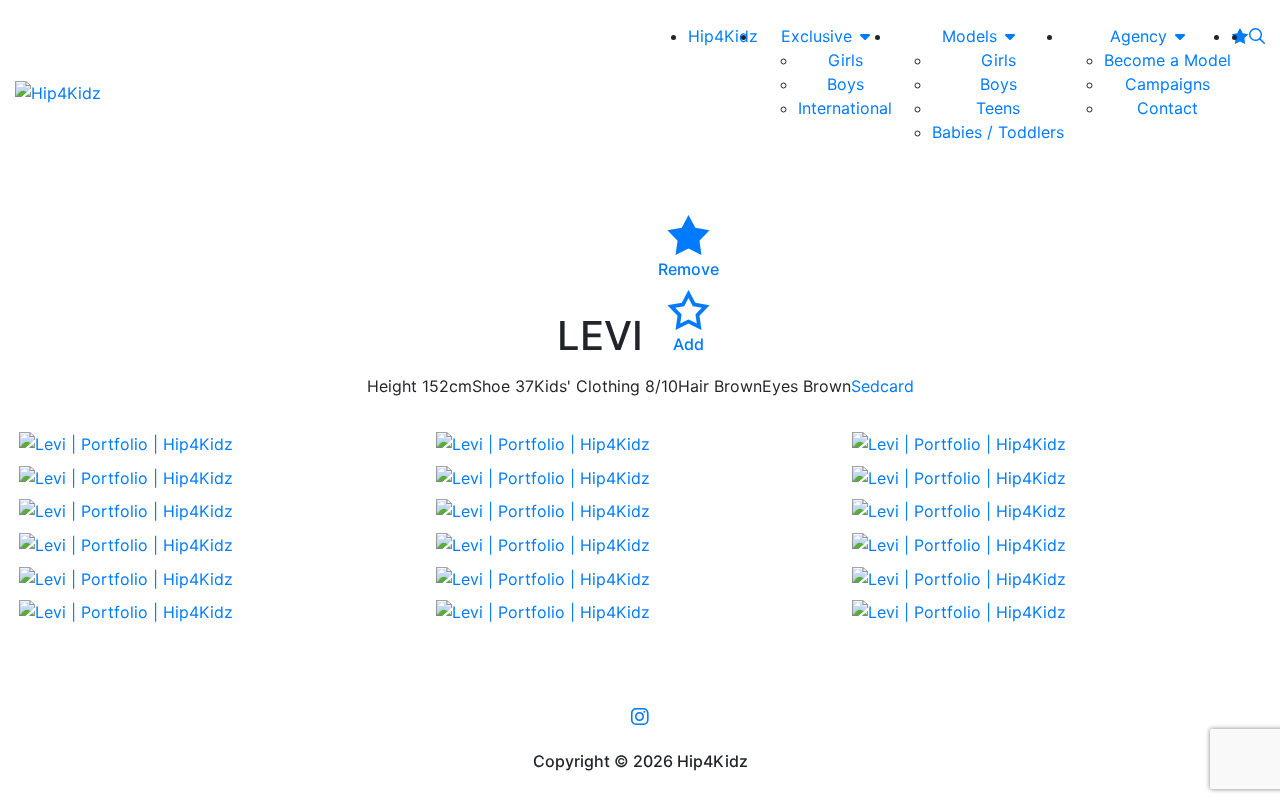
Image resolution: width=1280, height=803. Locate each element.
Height (392, 386)
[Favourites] (1240, 36)
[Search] (1257, 36)
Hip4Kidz (723, 36)
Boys (845, 84)
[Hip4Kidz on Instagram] (640, 716)
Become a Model (1167, 60)
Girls (845, 60)
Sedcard (882, 386)
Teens (998, 108)
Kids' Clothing (587, 386)
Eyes (780, 386)
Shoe (491, 386)
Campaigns (1167, 84)
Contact (1167, 108)
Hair (693, 386)
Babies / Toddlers (998, 132)
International (845, 108)
